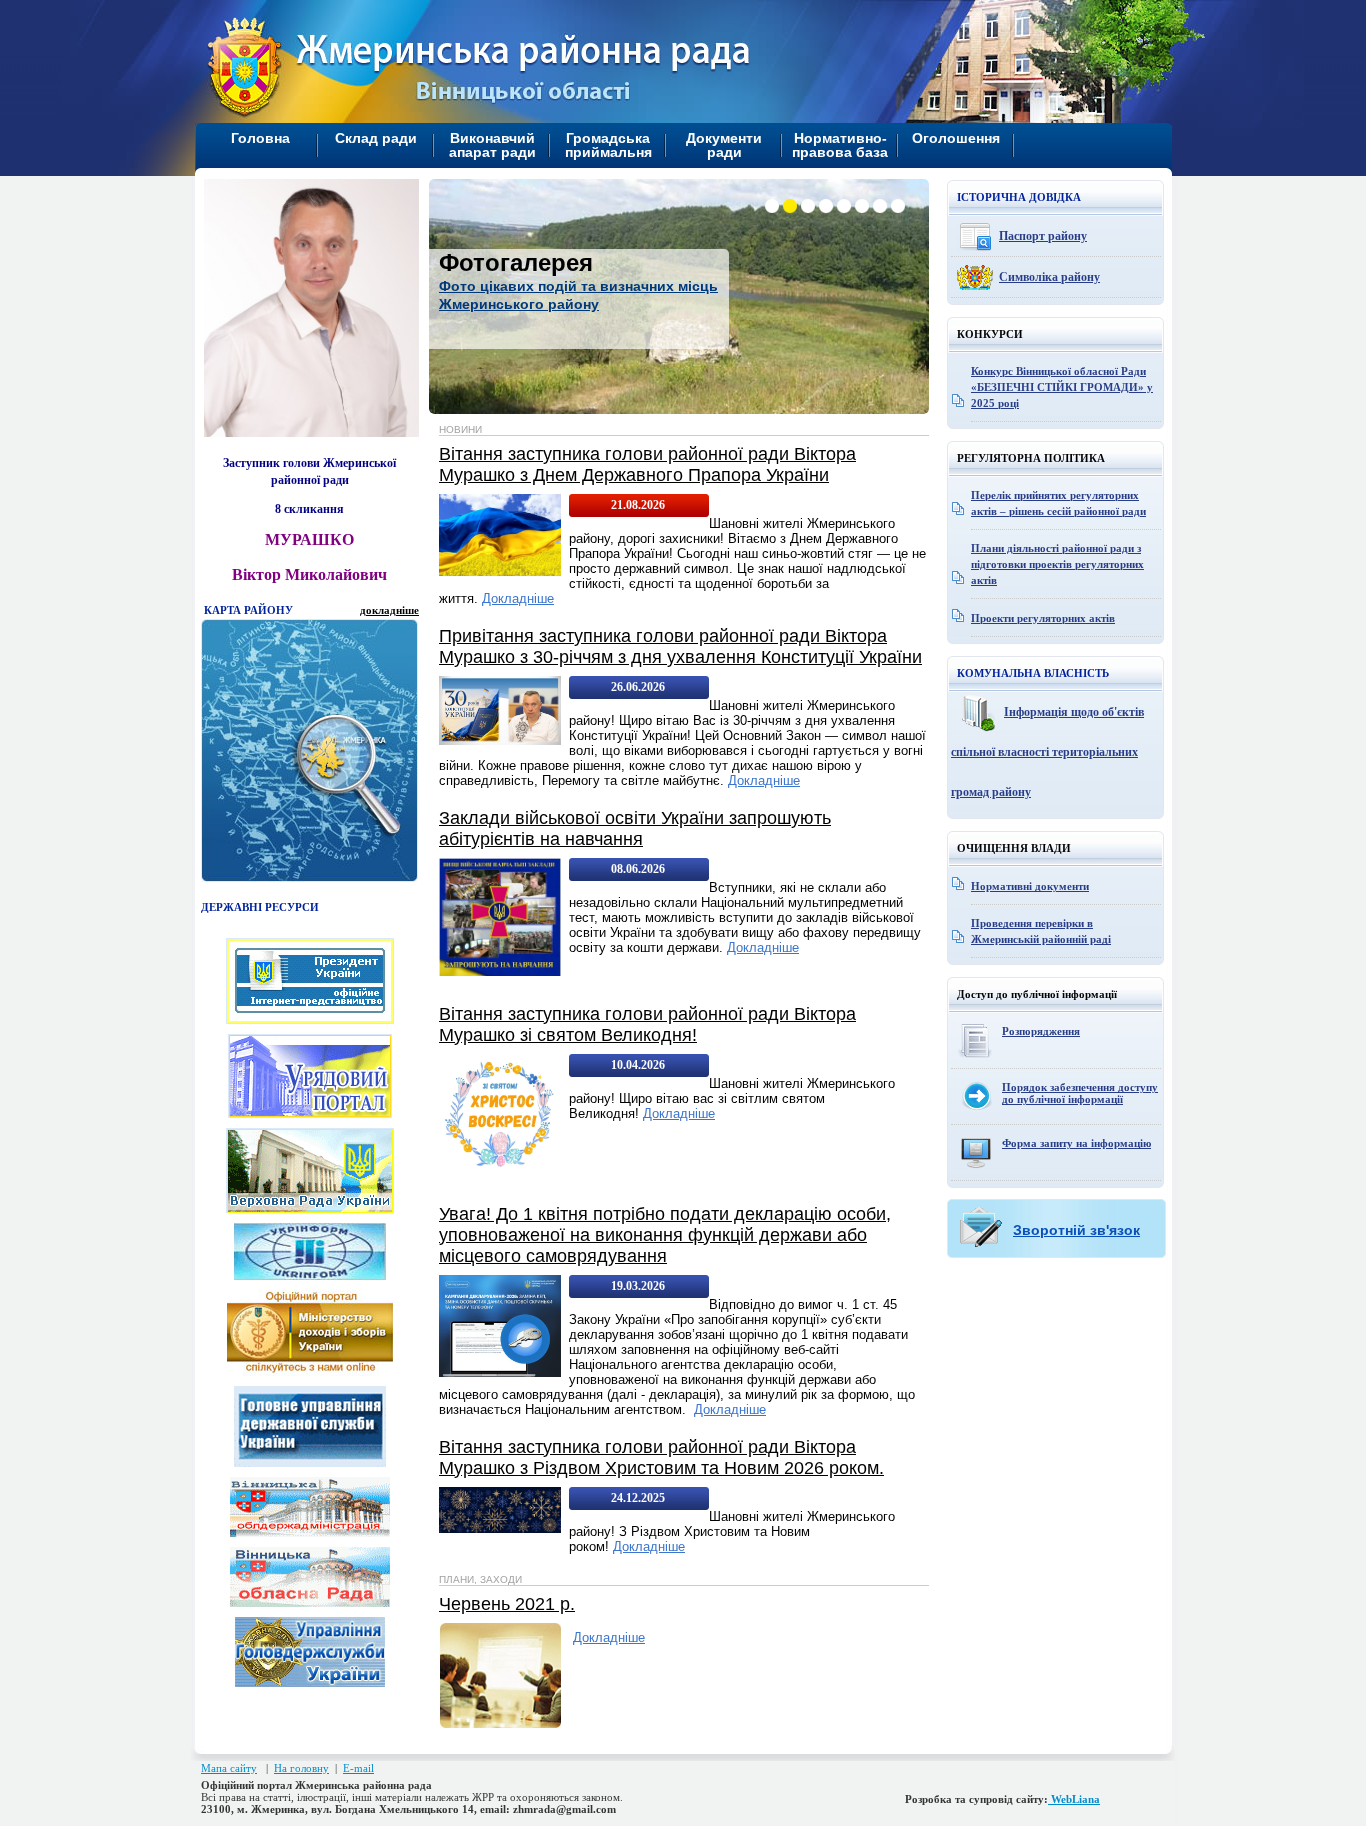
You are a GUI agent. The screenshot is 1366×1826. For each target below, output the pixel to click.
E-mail (358, 1768)
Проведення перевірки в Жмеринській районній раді (1041, 931)
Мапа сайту (229, 1768)
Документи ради (724, 145)
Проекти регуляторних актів (1043, 618)
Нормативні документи (1030, 886)
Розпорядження (1041, 1031)
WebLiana (1074, 1799)
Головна (260, 138)
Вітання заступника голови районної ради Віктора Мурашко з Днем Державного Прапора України (647, 464)
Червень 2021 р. (507, 1604)
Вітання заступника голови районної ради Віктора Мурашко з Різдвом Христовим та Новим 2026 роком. (661, 1457)
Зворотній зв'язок (1076, 1230)
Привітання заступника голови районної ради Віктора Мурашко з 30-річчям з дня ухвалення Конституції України (680, 646)
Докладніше (518, 598)
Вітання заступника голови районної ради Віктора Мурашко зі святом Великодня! (647, 1024)
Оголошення (956, 138)
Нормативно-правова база (840, 145)
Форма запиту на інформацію (1076, 1143)
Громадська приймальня (608, 145)
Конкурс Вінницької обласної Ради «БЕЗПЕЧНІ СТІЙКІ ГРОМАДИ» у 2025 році (1062, 387)
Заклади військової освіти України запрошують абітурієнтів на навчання (635, 828)
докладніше (389, 610)
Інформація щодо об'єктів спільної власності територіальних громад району (1047, 752)
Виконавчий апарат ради (492, 145)
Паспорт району (1043, 236)
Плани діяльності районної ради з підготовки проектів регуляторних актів (1057, 564)
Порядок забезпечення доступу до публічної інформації (1080, 1093)
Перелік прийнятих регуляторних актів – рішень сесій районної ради (1058, 503)
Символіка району (1049, 277)
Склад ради (376, 138)
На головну (301, 1768)
